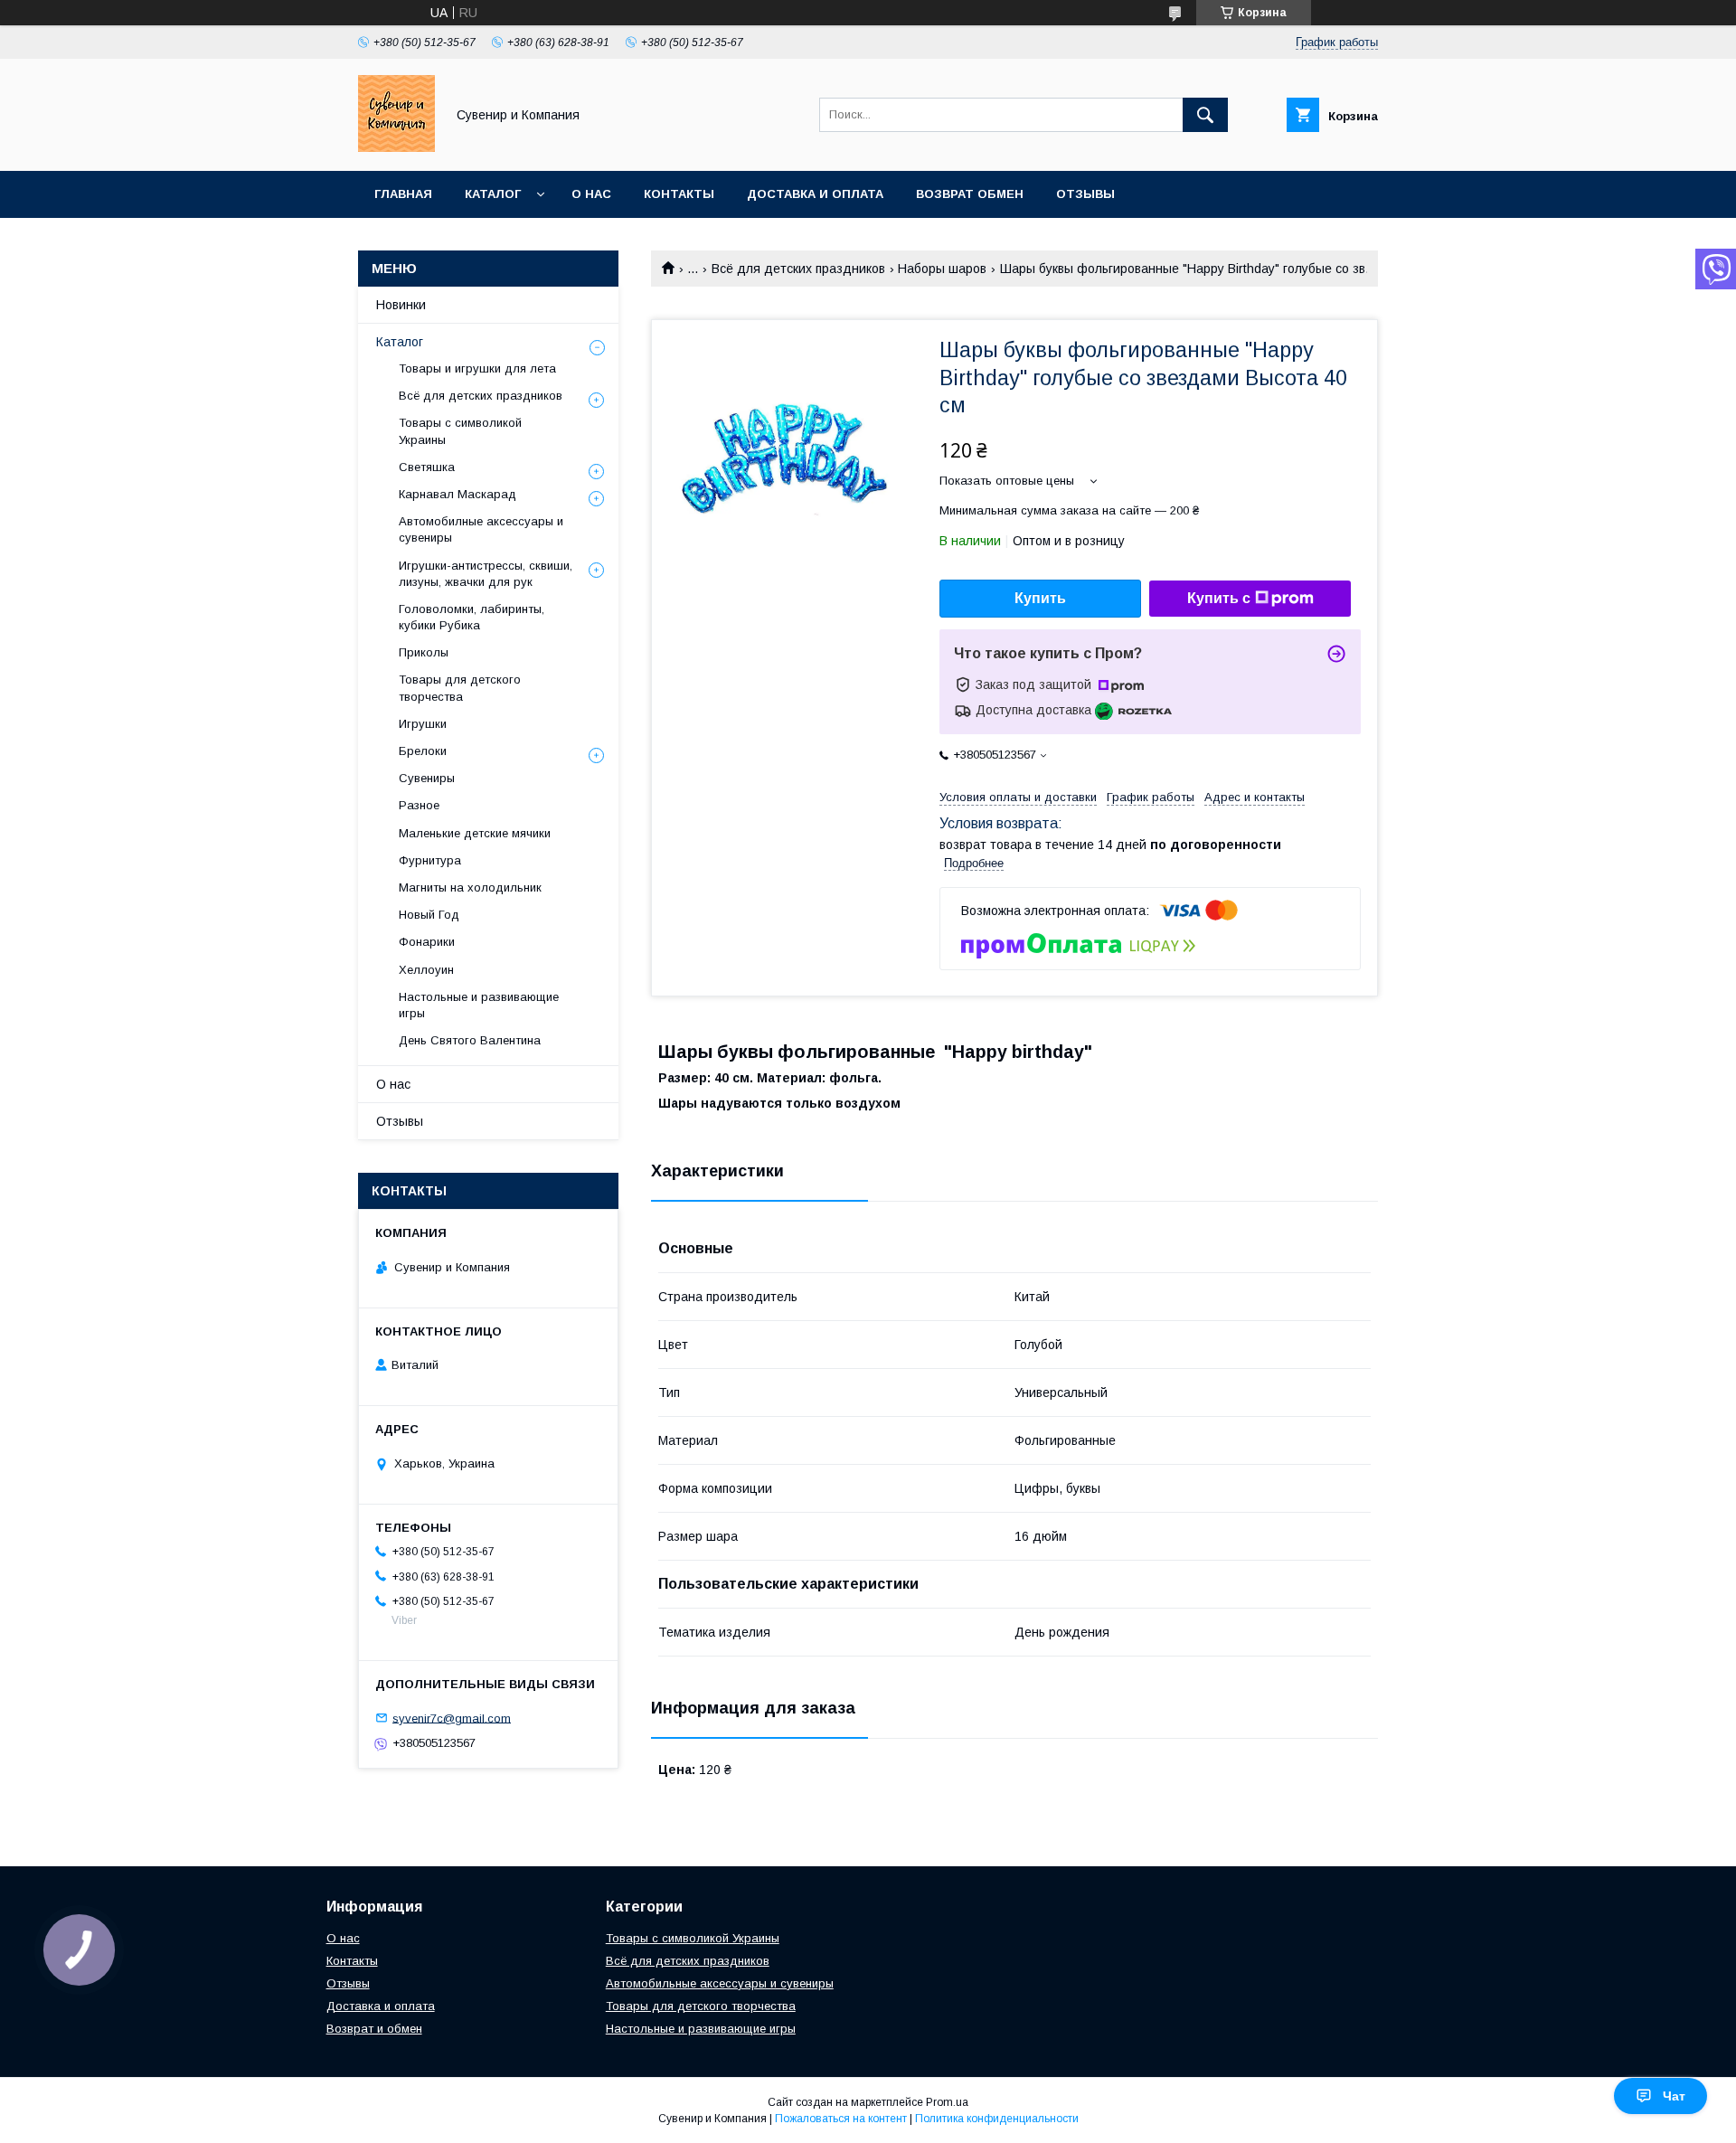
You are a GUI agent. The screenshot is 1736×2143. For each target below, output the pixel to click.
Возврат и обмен (374, 2029)
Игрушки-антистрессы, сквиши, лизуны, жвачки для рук (486, 574)
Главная (403, 194)
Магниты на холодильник (470, 887)
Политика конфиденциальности (997, 2119)
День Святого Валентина (470, 1040)
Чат (1674, 2096)
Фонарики (427, 942)
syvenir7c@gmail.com (452, 1718)
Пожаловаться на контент (841, 2119)
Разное (419, 805)
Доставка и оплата (815, 194)
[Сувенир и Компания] (396, 147)
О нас (591, 194)
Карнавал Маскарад (458, 494)
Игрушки (423, 724)
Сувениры (427, 778)
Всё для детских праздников (798, 269)
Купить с (1219, 598)
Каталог (493, 194)
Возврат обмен (970, 194)
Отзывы (1085, 194)
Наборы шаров (942, 269)
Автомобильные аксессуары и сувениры (720, 1983)
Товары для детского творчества (460, 688)
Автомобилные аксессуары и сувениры (481, 529)
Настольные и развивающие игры (479, 1005)
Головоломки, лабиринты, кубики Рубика (472, 617)
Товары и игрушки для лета (477, 368)
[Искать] (1205, 115)
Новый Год (429, 915)
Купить (1040, 598)
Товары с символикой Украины (460, 431)
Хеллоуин (426, 970)
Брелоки (423, 751)
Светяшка (427, 467)
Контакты (679, 194)
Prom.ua (947, 2102)
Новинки (401, 305)
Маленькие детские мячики (475, 833)
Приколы (424, 652)
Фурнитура (430, 860)
